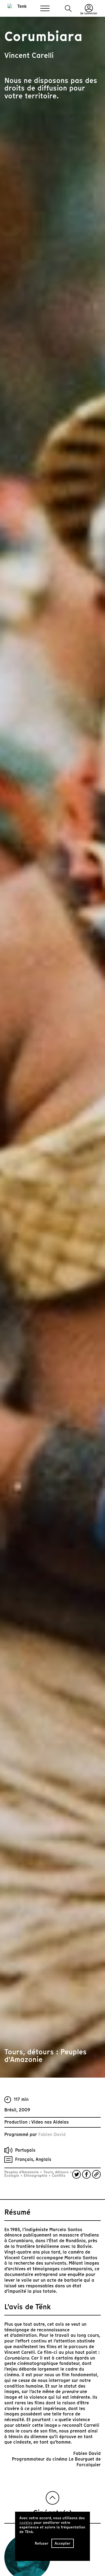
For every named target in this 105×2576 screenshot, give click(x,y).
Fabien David (52, 2135)
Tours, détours (56, 2172)
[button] (68, 9)
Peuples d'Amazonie (22, 2172)
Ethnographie (36, 2176)
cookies (26, 2523)
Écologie (12, 2176)
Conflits (58, 2176)
